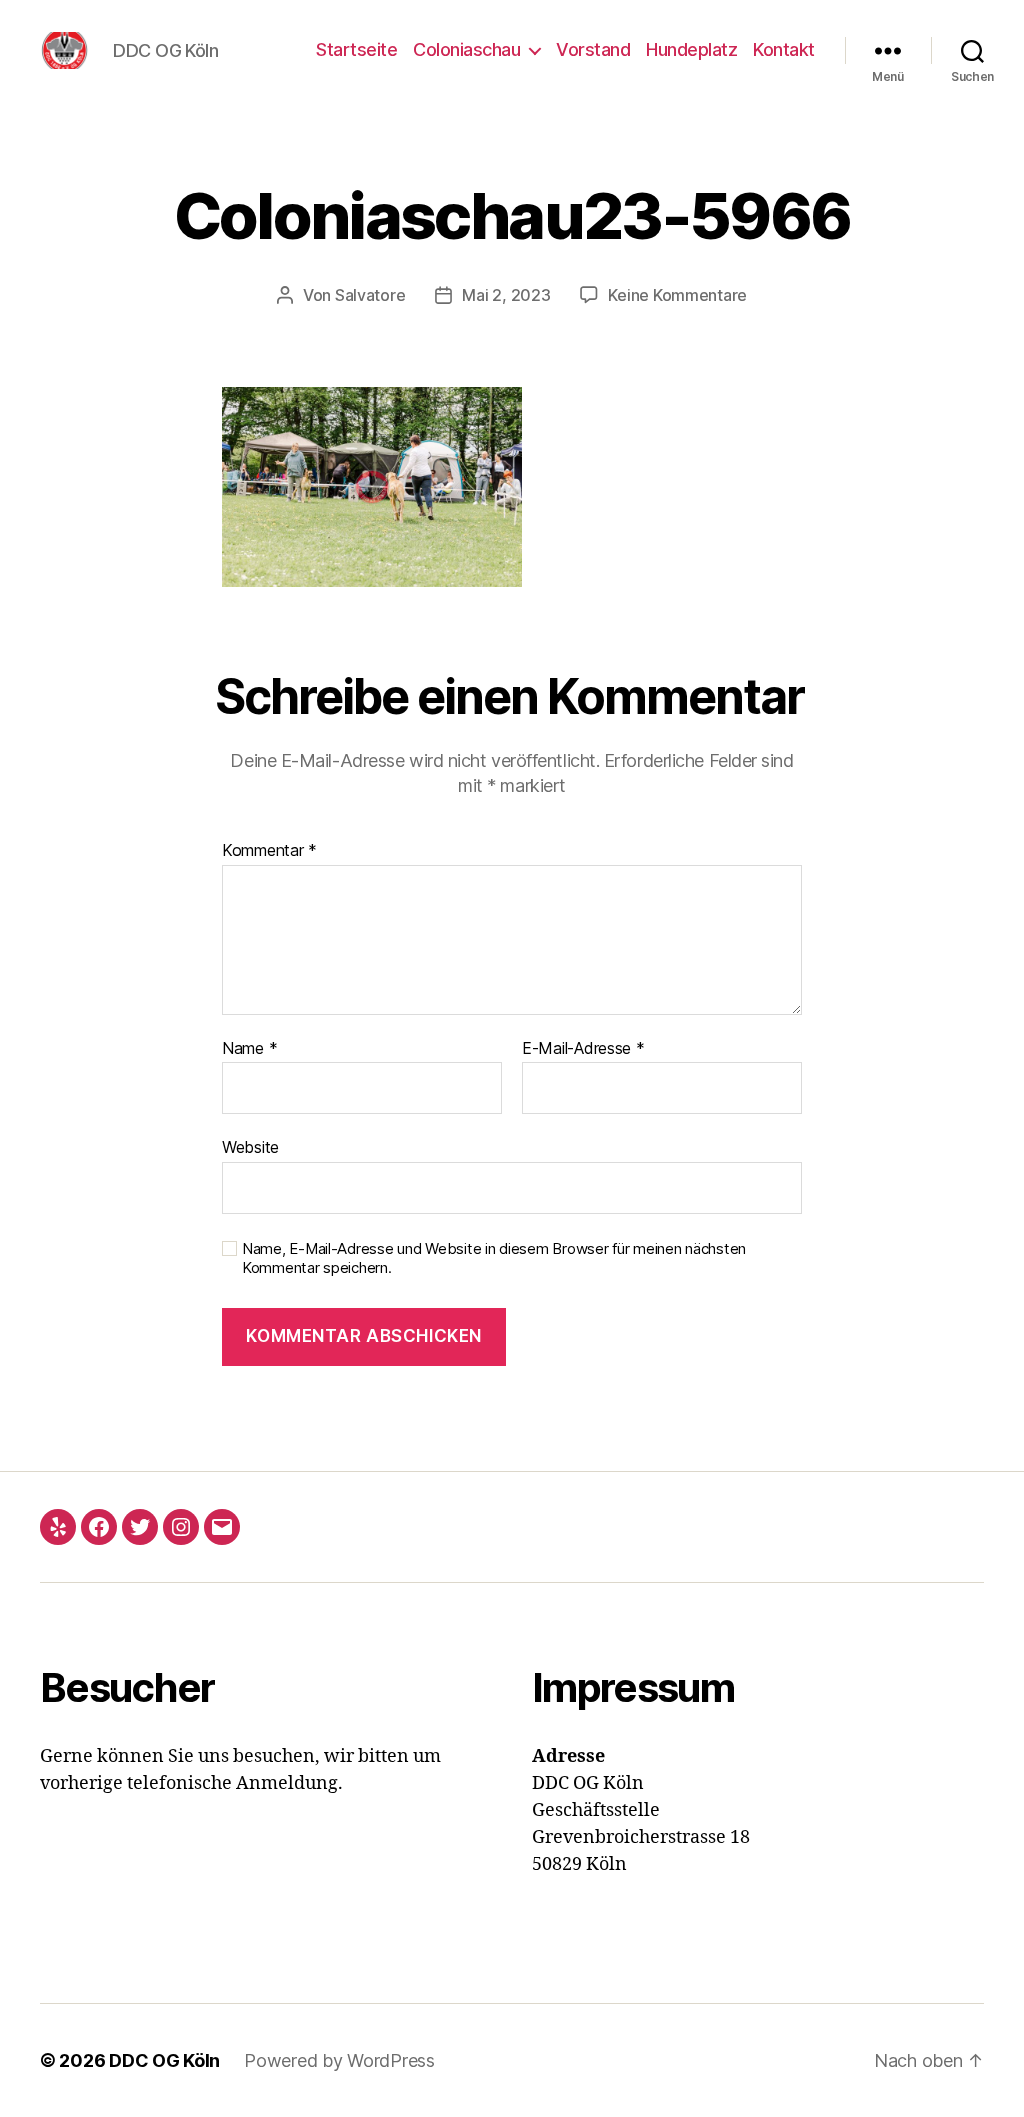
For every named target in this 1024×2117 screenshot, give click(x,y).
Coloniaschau (466, 49)
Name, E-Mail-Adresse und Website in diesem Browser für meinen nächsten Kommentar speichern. (494, 1258)
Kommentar (269, 851)
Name (249, 1049)
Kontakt (784, 49)
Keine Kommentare (677, 295)
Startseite (356, 49)
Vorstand (593, 49)
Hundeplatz (691, 49)
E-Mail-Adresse (583, 1049)
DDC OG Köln (164, 2060)
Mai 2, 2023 (506, 295)
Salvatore (370, 295)
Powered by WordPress (339, 2060)
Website (250, 1147)
